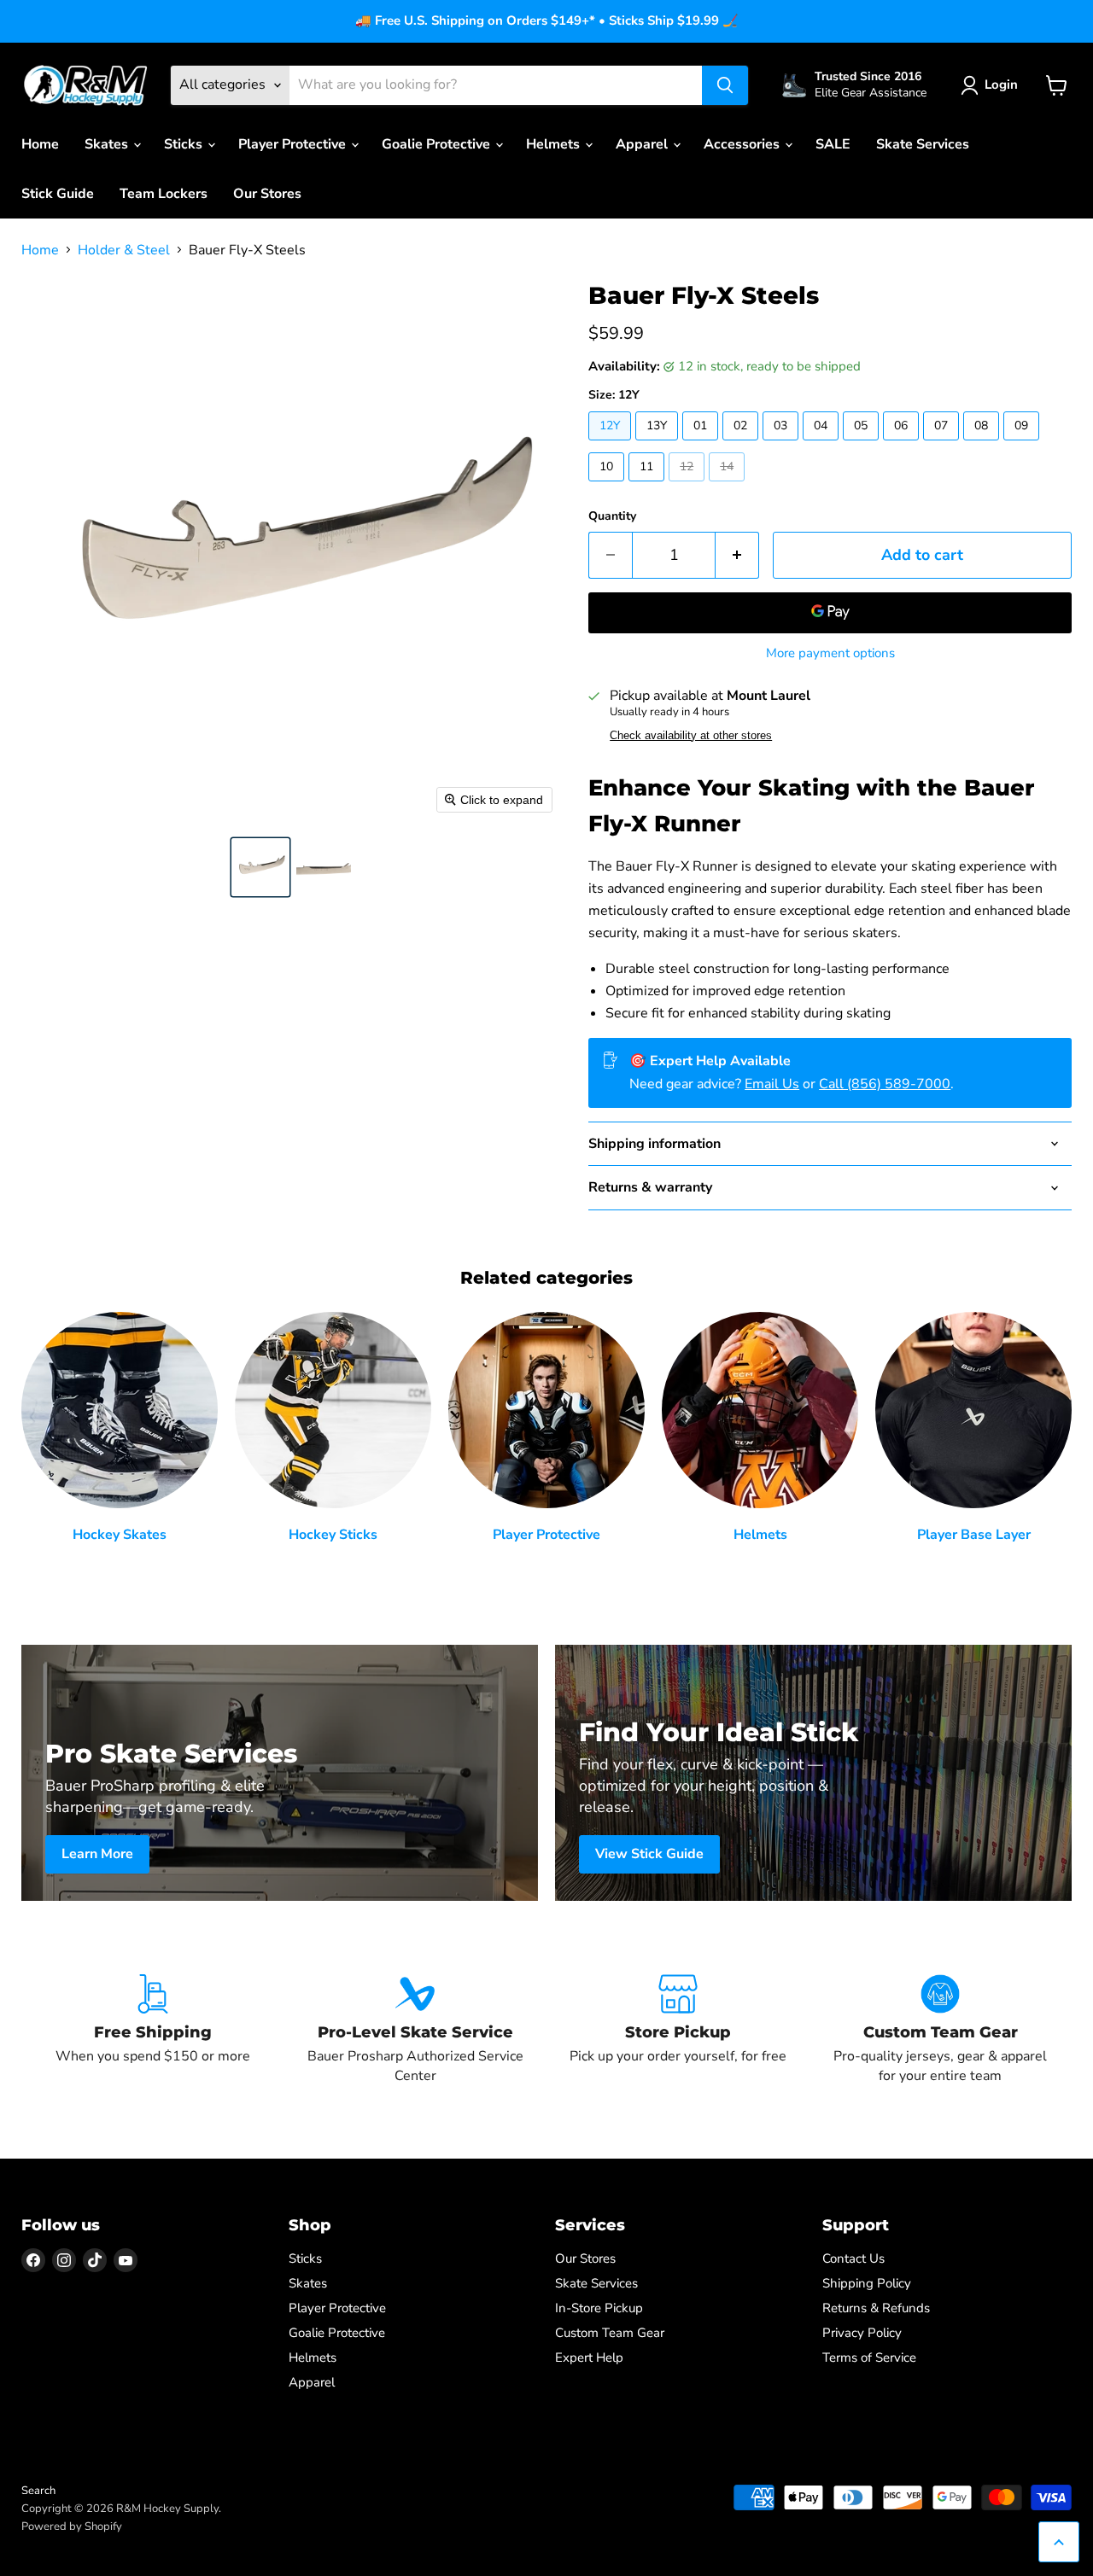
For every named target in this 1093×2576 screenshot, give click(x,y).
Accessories (743, 144)
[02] (742, 445)
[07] (943, 445)
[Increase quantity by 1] (737, 555)
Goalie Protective (438, 144)
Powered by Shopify (72, 2526)
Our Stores (267, 194)
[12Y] (612, 445)
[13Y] (659, 445)
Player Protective (294, 144)
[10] (608, 486)
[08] (983, 445)
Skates (108, 144)
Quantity (612, 516)
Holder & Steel (124, 250)
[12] (689, 486)
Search (38, 2491)
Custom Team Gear (610, 2333)
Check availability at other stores (691, 736)
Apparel (643, 144)
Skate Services (923, 144)
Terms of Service (869, 2357)
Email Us (772, 1084)
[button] (260, 867)
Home (40, 144)
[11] (649, 486)
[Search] (725, 85)
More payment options (830, 653)
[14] (729, 486)
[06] (903, 445)
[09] (1023, 445)
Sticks (185, 144)
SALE (833, 144)
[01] (702, 445)
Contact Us (853, 2258)
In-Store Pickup (599, 2308)
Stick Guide (58, 194)
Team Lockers (164, 194)
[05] (863, 445)
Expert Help (589, 2357)
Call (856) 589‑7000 (885, 1084)
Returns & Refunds (876, 2308)
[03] (783, 445)
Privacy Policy (862, 2333)
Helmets (555, 144)
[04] (823, 445)
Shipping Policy (867, 2283)
